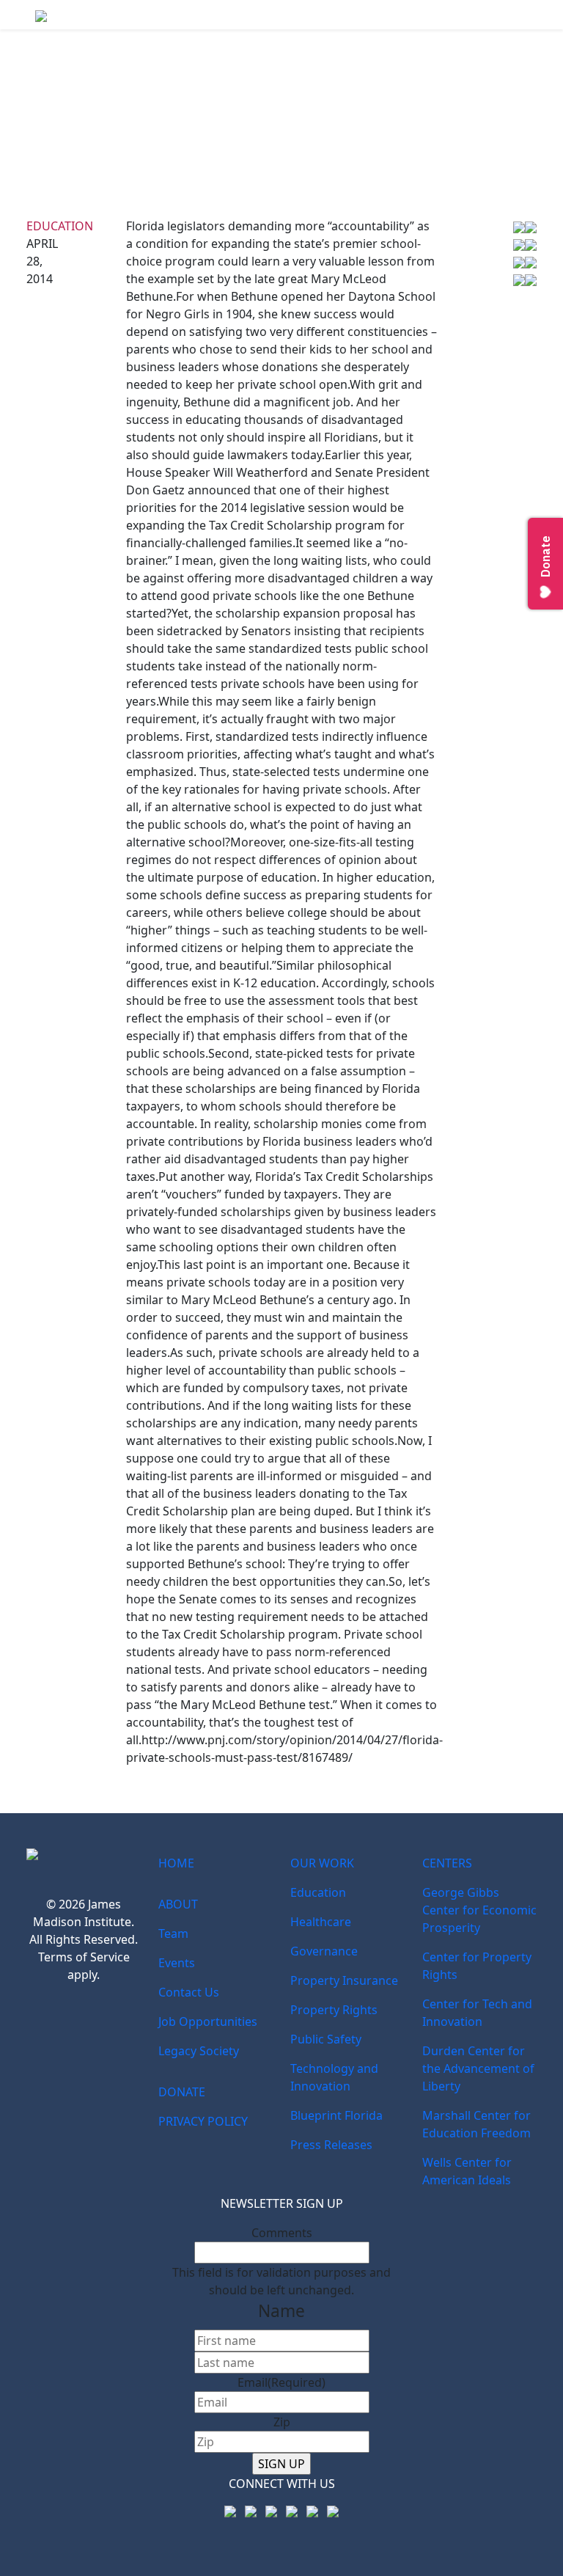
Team (173, 1933)
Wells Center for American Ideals (467, 2171)
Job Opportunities (208, 2021)
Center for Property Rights (477, 1966)
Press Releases (331, 2145)
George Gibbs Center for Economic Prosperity (479, 1910)
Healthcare (321, 1922)
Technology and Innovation (334, 2077)
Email (281, 2382)
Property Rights (334, 2010)
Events (177, 1963)
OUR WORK (322, 1863)
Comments (282, 2233)
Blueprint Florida (336, 2115)
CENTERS (447, 1863)
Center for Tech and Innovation (477, 2013)
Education (60, 226)
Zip (282, 2422)
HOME (176, 1863)
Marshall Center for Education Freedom (476, 2124)
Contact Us (189, 1992)
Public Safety (326, 2039)
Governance (324, 1951)
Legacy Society (199, 2051)
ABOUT (178, 1904)
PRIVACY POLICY (203, 2121)
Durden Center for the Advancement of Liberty (478, 2068)
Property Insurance (344, 1980)
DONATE (182, 2092)
